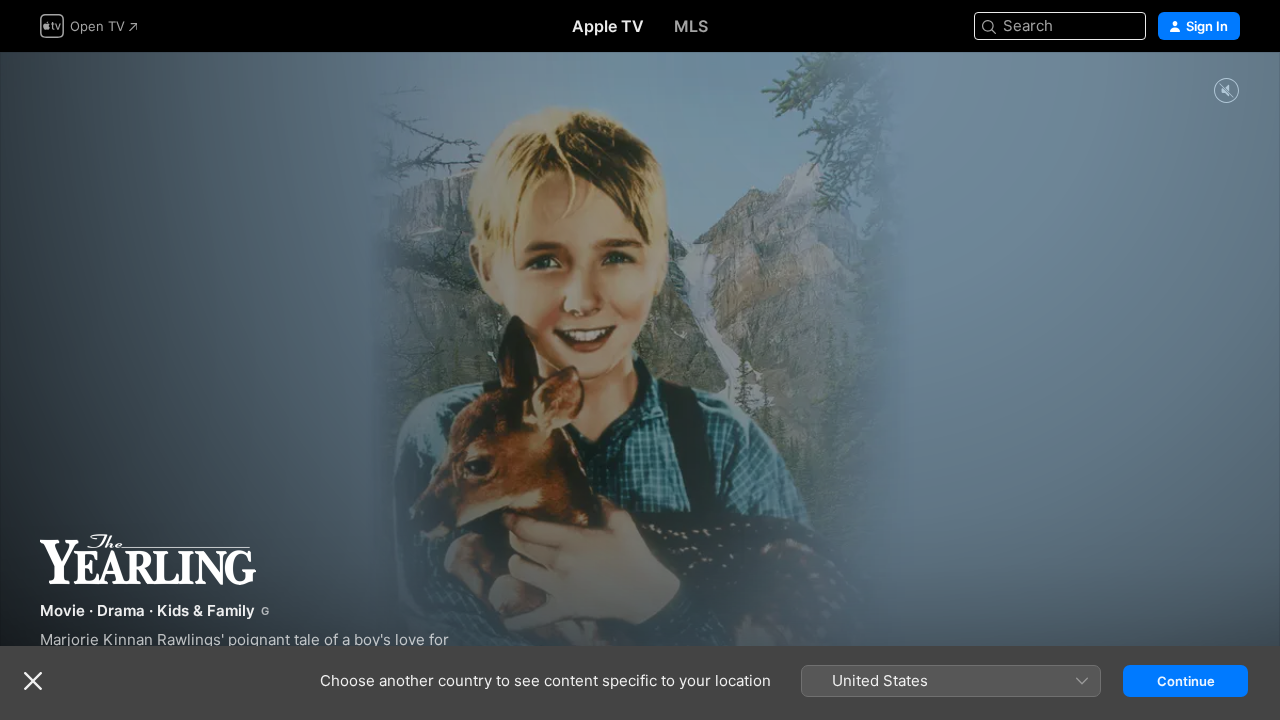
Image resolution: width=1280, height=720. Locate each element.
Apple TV (608, 26)
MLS (691, 26)
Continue (1186, 681)
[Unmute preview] (1226, 91)
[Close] (33, 681)
